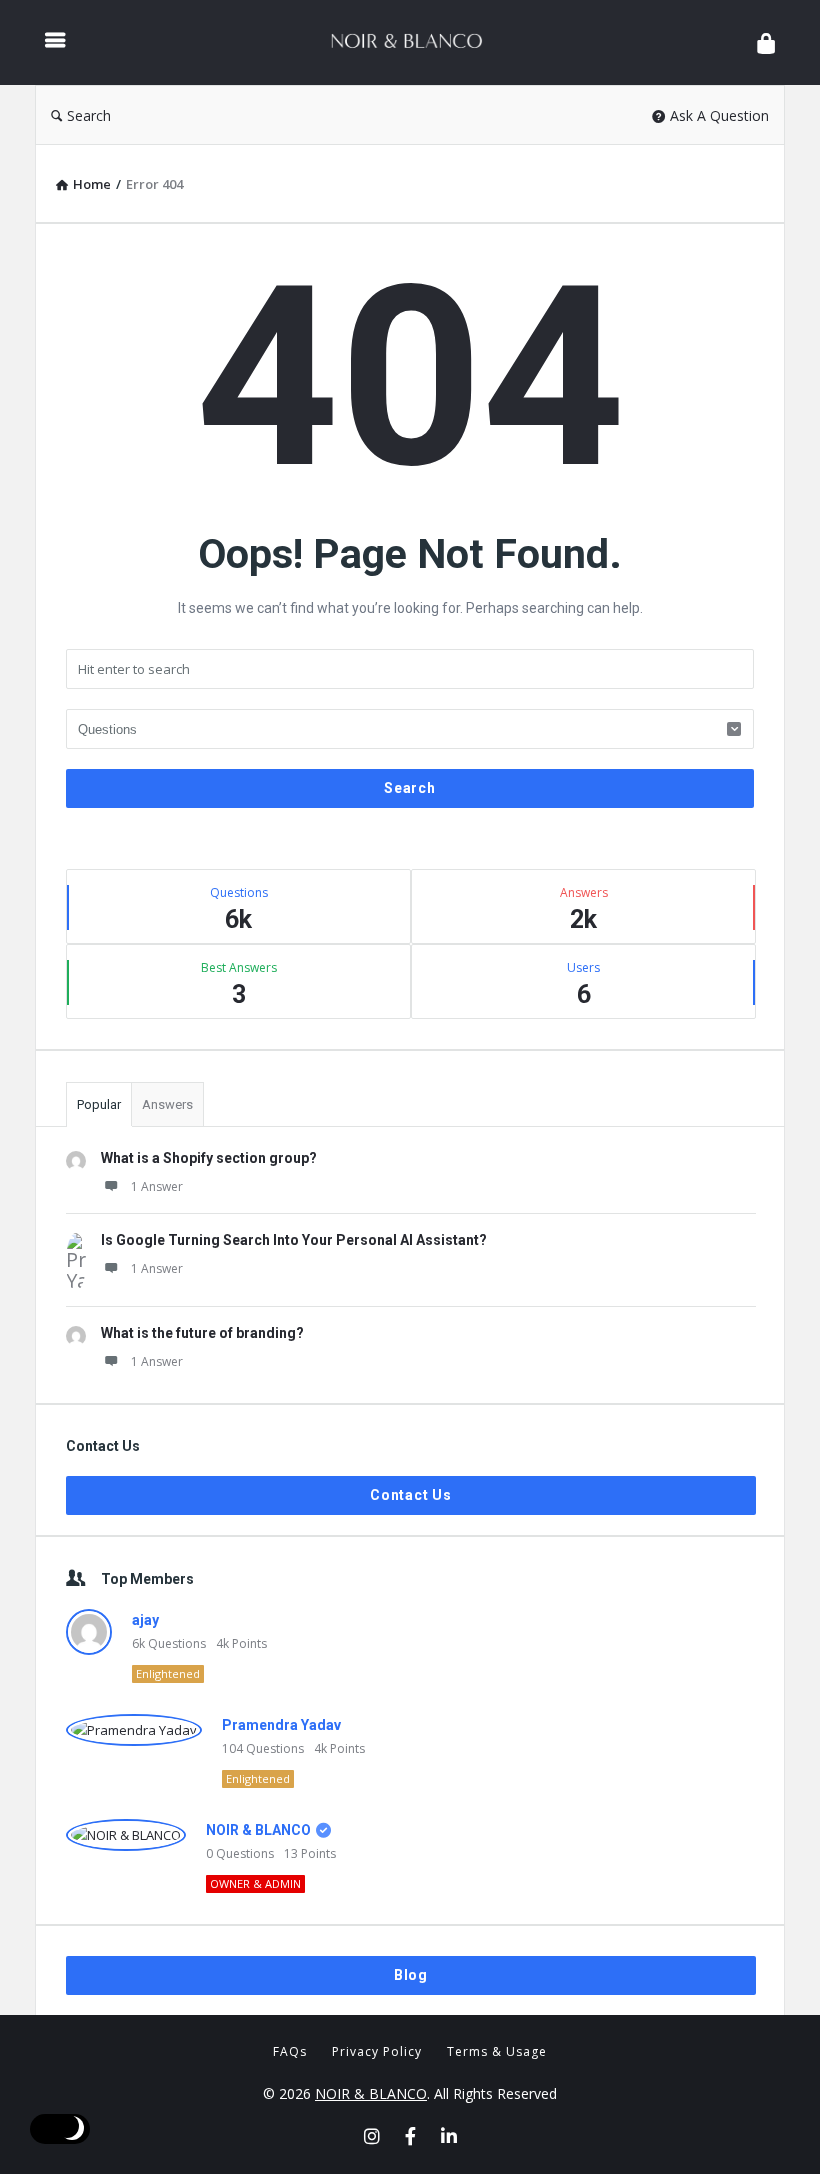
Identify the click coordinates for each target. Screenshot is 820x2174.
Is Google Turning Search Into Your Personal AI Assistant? (294, 1240)
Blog (411, 1975)
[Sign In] (766, 42)
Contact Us (411, 1495)
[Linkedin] (449, 2136)
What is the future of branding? (202, 1333)
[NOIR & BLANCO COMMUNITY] (416, 42)
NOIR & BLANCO (258, 1830)
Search (89, 115)
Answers (167, 1104)
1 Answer (157, 1186)
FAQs (290, 2051)
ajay (145, 1620)
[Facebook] (410, 2136)
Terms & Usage (497, 2051)
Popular (99, 1104)
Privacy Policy (377, 2051)
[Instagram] (372, 2136)
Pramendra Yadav (281, 1725)
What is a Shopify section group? (209, 1158)
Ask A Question (719, 115)
